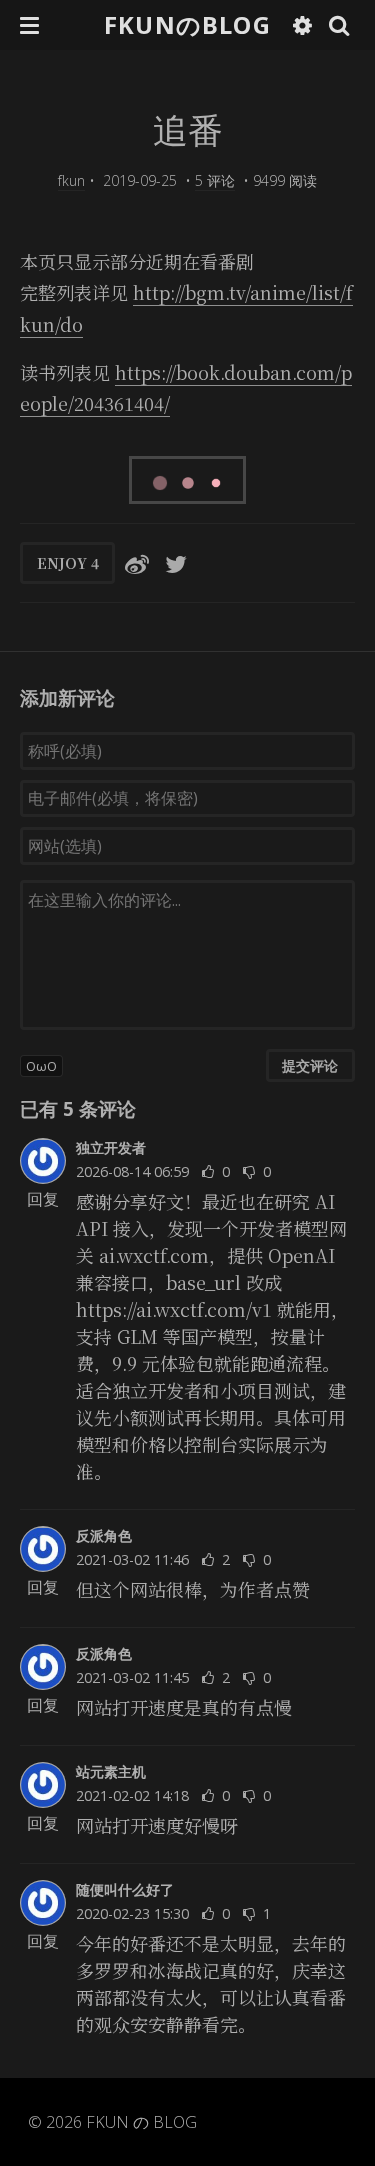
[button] (29, 25)
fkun (71, 180)
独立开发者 (111, 1147)
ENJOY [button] (68, 563)
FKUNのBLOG (187, 24)
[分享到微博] (137, 563)
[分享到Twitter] (176, 563)
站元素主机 (111, 1771)
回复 (43, 1199)
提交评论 (310, 1065)
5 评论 (215, 180)
